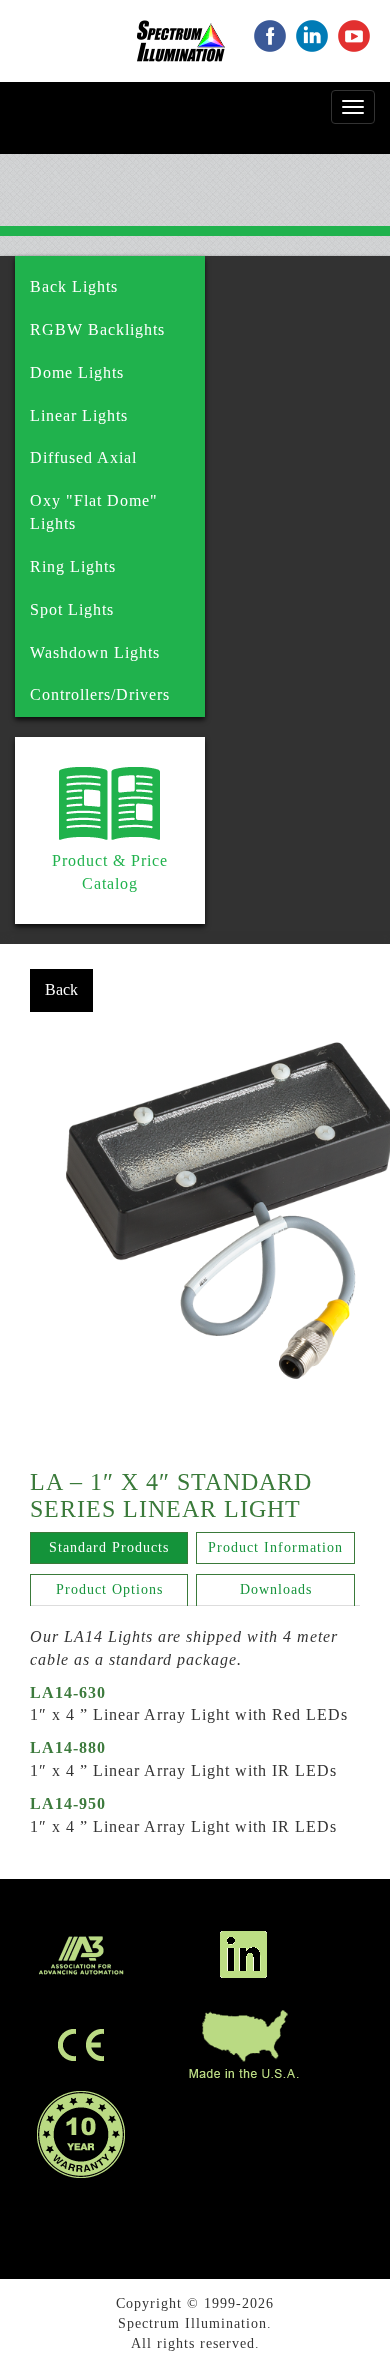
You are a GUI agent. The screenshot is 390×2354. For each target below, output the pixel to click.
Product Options (109, 1589)
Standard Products (109, 1547)
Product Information (275, 1547)
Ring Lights (73, 566)
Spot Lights (72, 609)
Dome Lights (77, 372)
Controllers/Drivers (100, 694)
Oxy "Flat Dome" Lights (94, 512)
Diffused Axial (83, 457)
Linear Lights (79, 415)
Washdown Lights (95, 652)
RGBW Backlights (97, 329)
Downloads (276, 1589)
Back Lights (74, 286)
